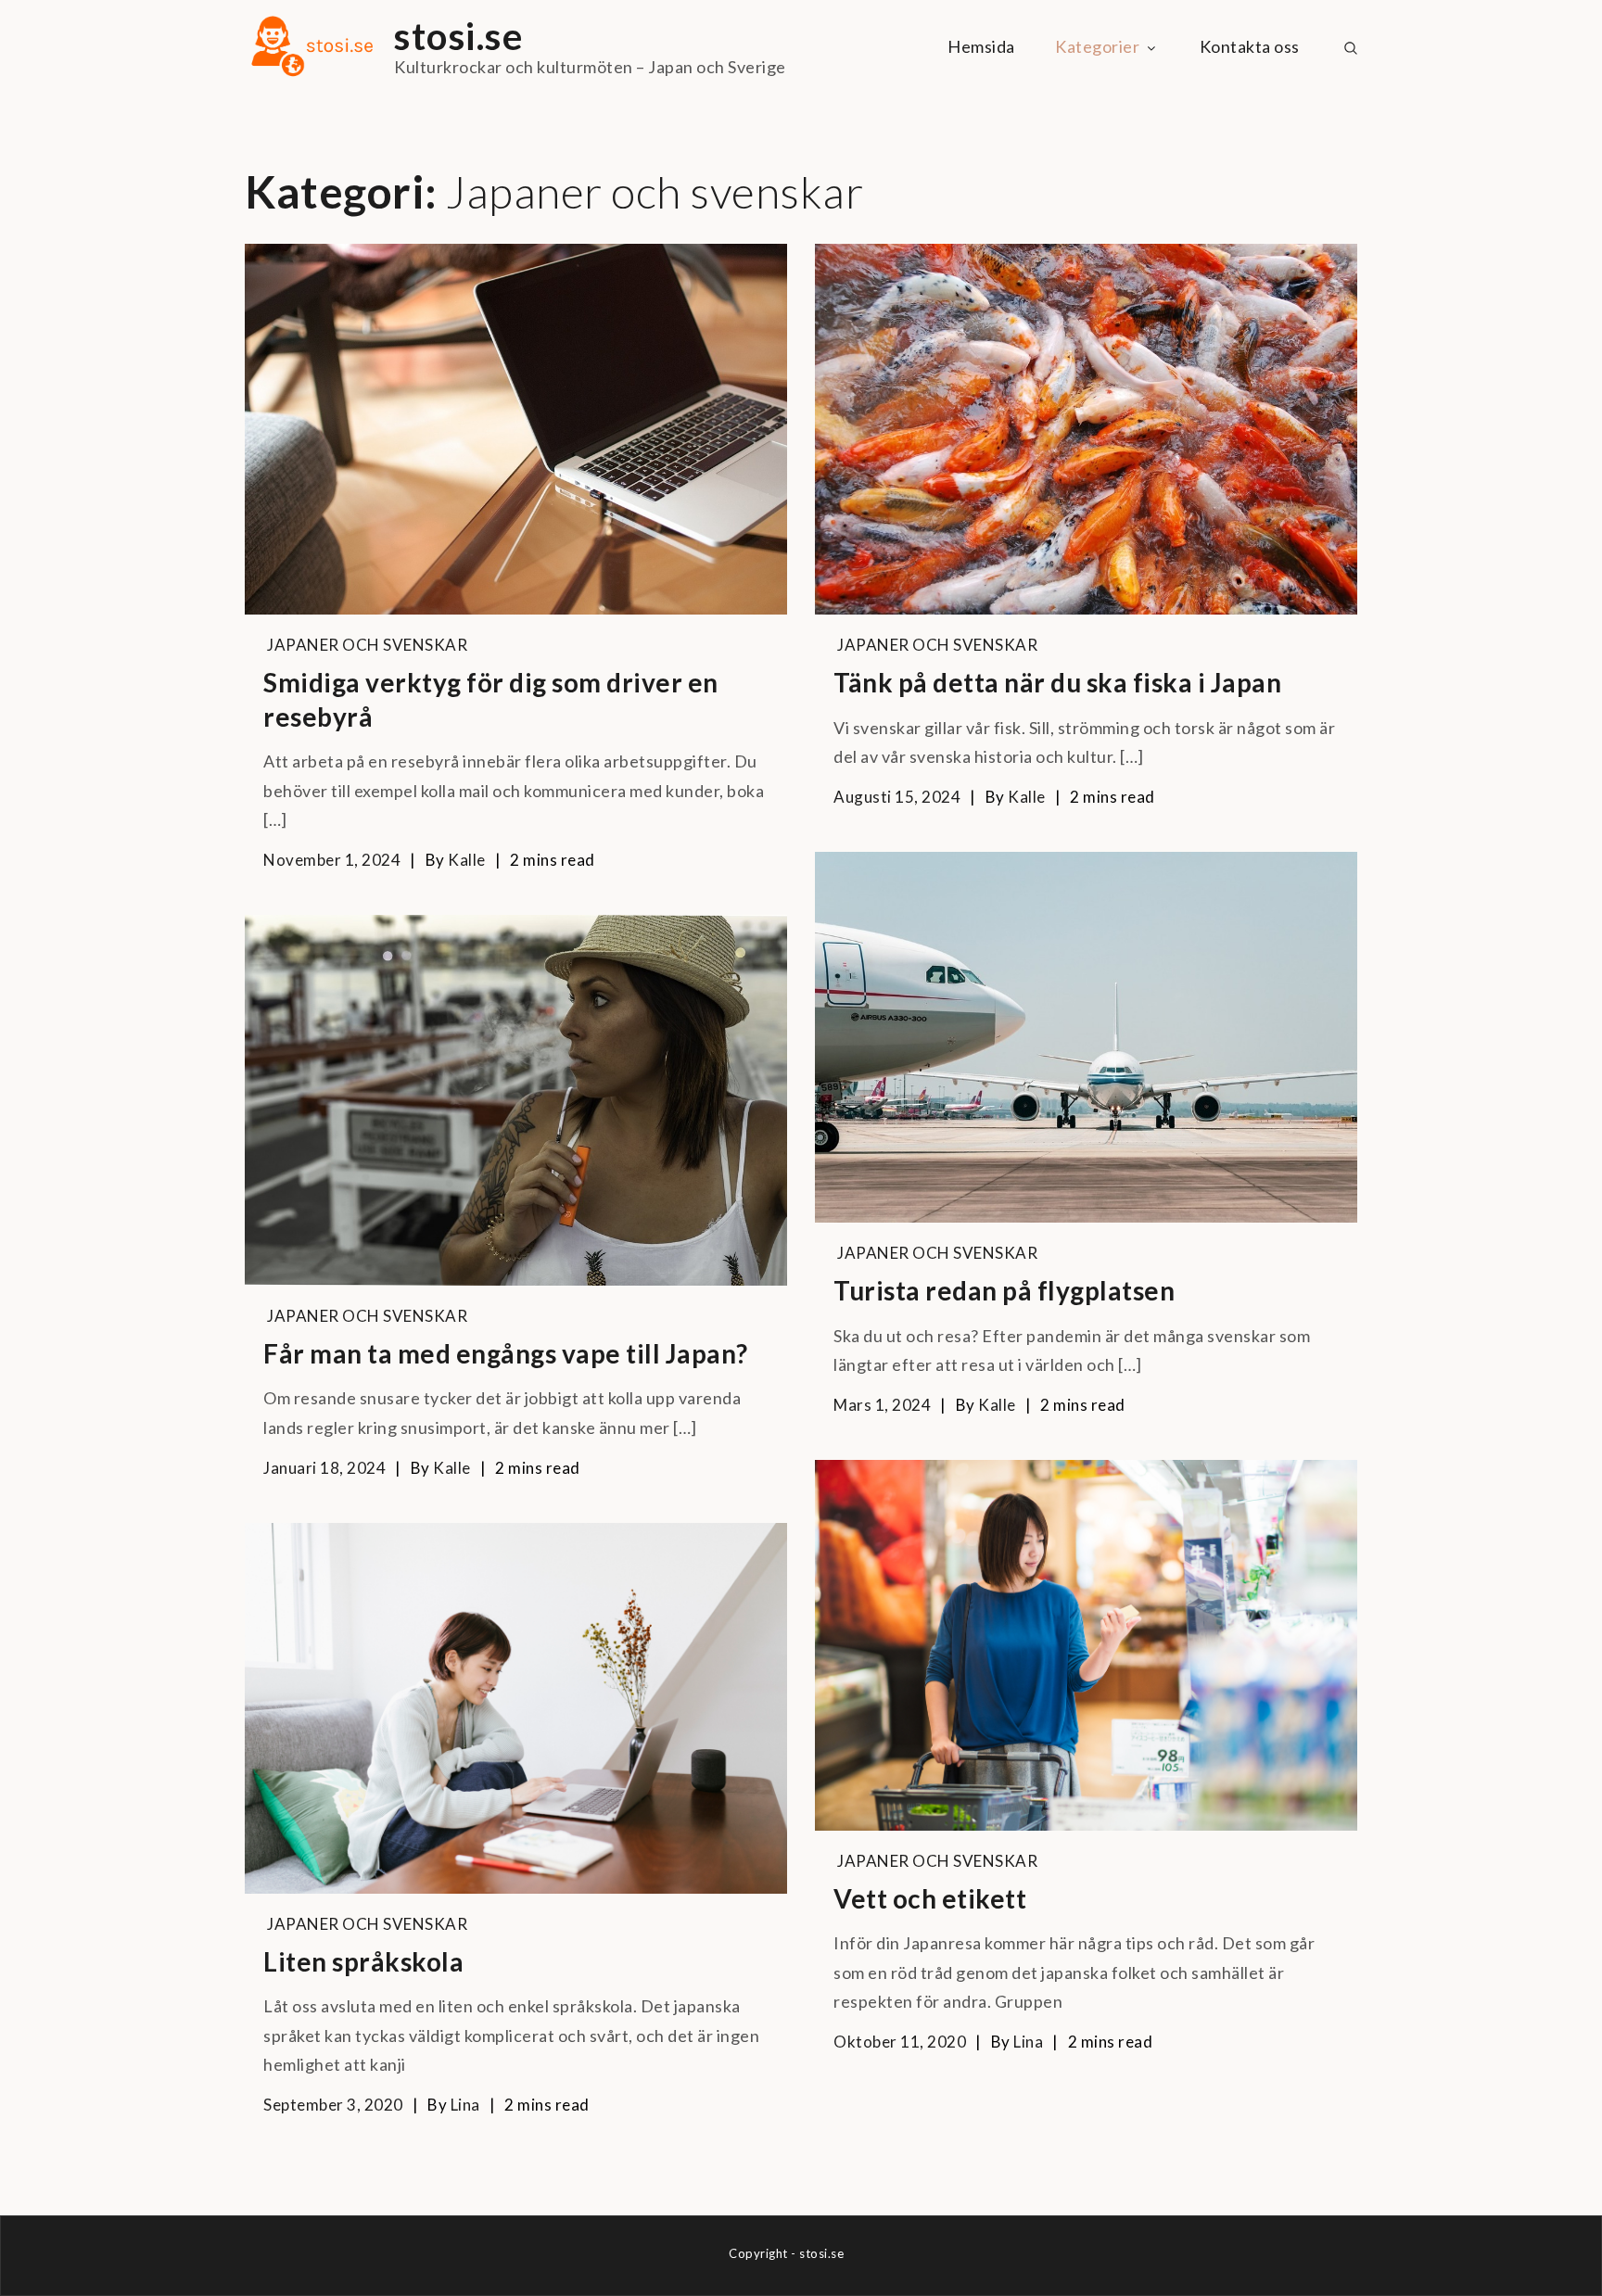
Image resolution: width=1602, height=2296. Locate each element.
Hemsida (981, 46)
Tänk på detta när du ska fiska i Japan (1057, 682)
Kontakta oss (1250, 46)
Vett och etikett (930, 1898)
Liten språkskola (363, 1961)
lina (1028, 2042)
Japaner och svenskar (367, 645)
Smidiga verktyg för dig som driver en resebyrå (491, 699)
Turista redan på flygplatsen (1004, 1290)
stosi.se (458, 36)
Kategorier (1097, 46)
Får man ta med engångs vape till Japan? (506, 1353)
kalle (467, 860)
